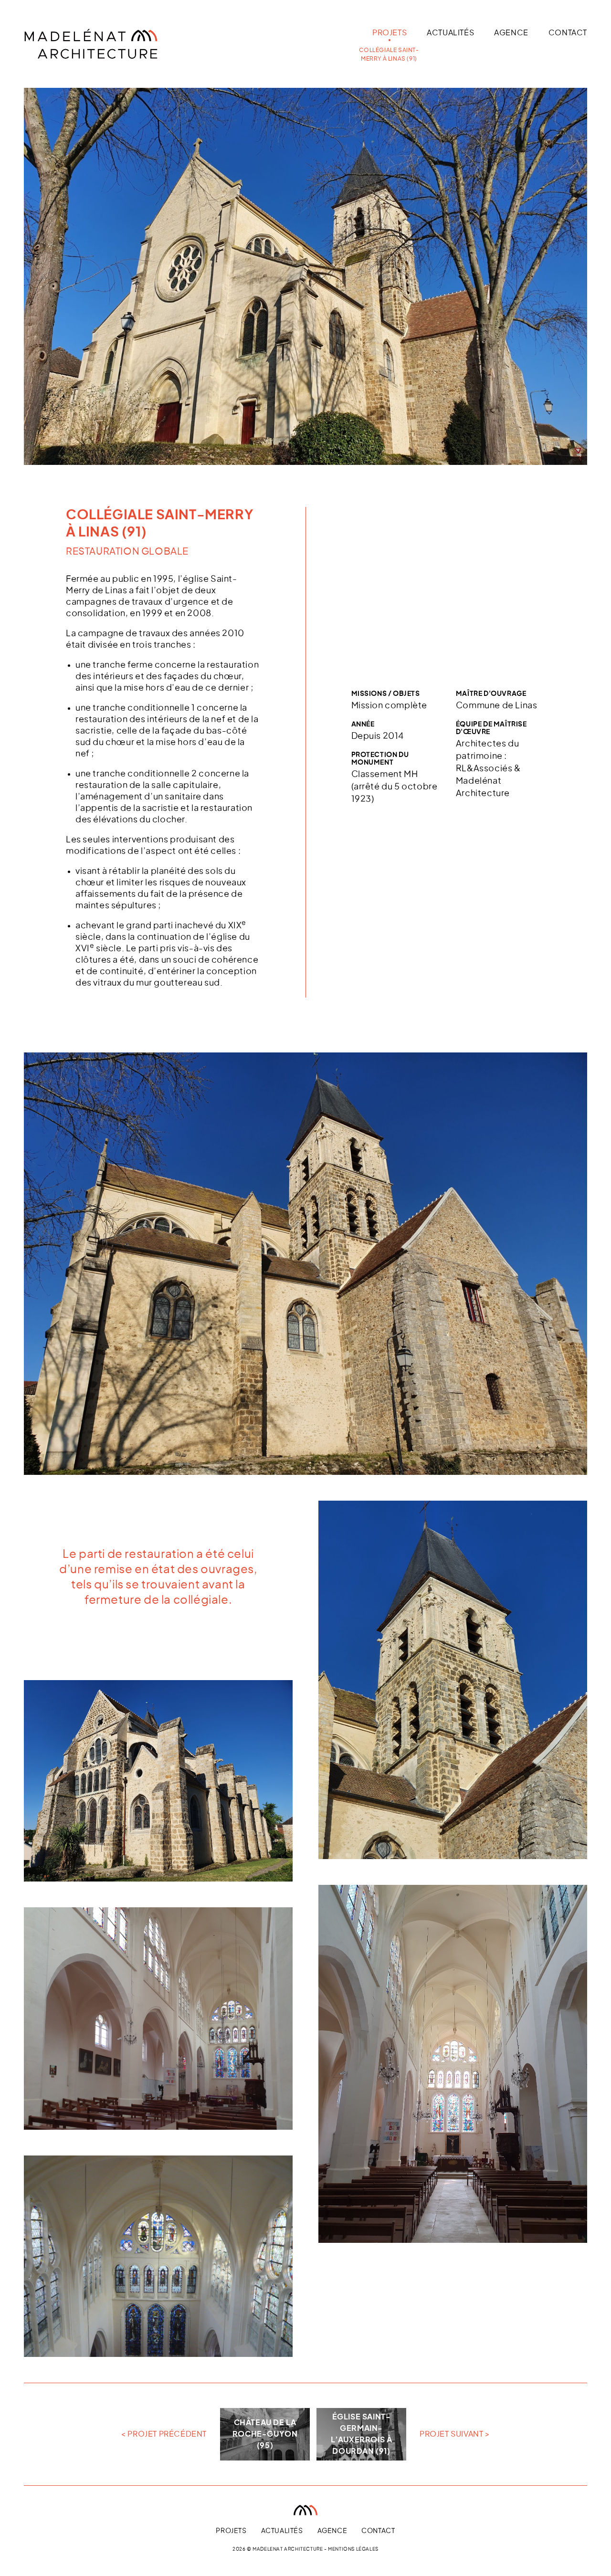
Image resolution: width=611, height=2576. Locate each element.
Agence (511, 33)
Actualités (450, 33)
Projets (390, 33)
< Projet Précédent (164, 2434)
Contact (568, 33)
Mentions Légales (353, 2549)
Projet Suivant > (455, 2434)
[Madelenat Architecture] (117, 44)
